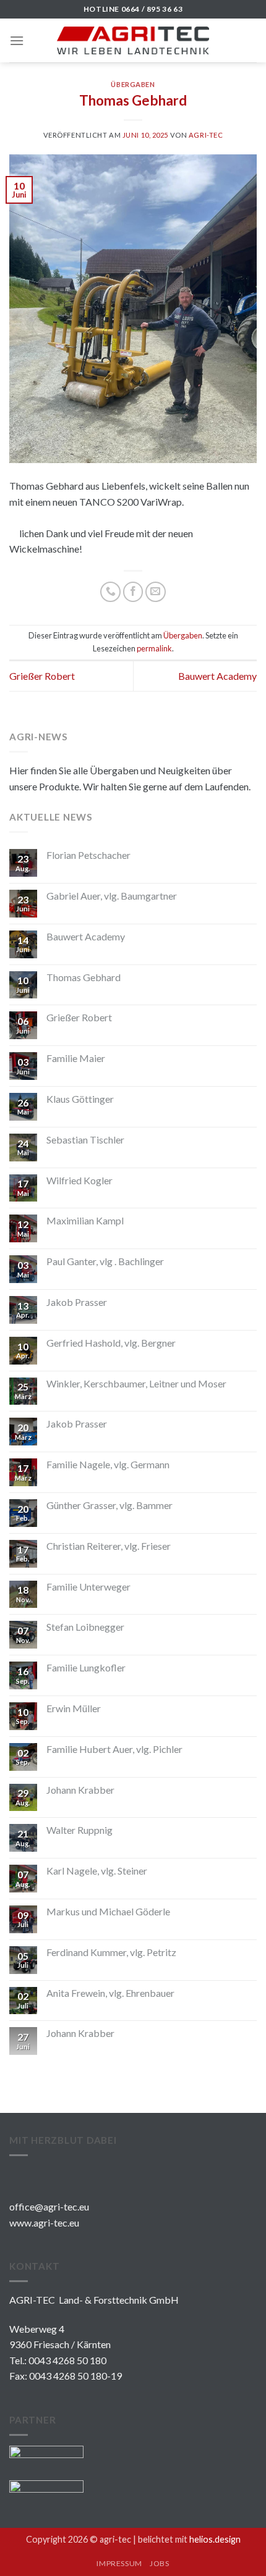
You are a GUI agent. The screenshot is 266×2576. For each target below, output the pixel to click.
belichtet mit (189, 2539)
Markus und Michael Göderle (108, 1911)
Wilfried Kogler (79, 1180)
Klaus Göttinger (80, 1099)
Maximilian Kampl (85, 1220)
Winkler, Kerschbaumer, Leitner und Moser (136, 1383)
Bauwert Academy (217, 676)
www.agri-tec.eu (44, 2223)
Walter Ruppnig (79, 1830)
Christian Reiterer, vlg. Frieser (109, 1546)
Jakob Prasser (77, 1302)
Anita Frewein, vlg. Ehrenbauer (110, 1993)
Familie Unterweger (88, 1587)
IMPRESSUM (119, 2563)
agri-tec (206, 135)
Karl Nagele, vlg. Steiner (97, 1871)
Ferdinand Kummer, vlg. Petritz (111, 1952)
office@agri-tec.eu (49, 2206)
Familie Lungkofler (86, 1667)
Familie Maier (76, 1058)
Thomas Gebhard (84, 977)
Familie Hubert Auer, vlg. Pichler (114, 1749)
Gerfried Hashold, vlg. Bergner (111, 1343)
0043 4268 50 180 (67, 2360)
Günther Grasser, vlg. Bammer (109, 1505)
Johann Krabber (80, 1790)
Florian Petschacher (88, 855)
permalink (154, 648)
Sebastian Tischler (85, 1140)
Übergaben (133, 84)
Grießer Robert (42, 676)
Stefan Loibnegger (85, 1627)
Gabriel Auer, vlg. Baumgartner (112, 896)
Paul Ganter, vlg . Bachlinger (105, 1261)
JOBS (159, 2563)
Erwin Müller (74, 1708)
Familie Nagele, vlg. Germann (108, 1464)
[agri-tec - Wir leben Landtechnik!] (133, 40)
